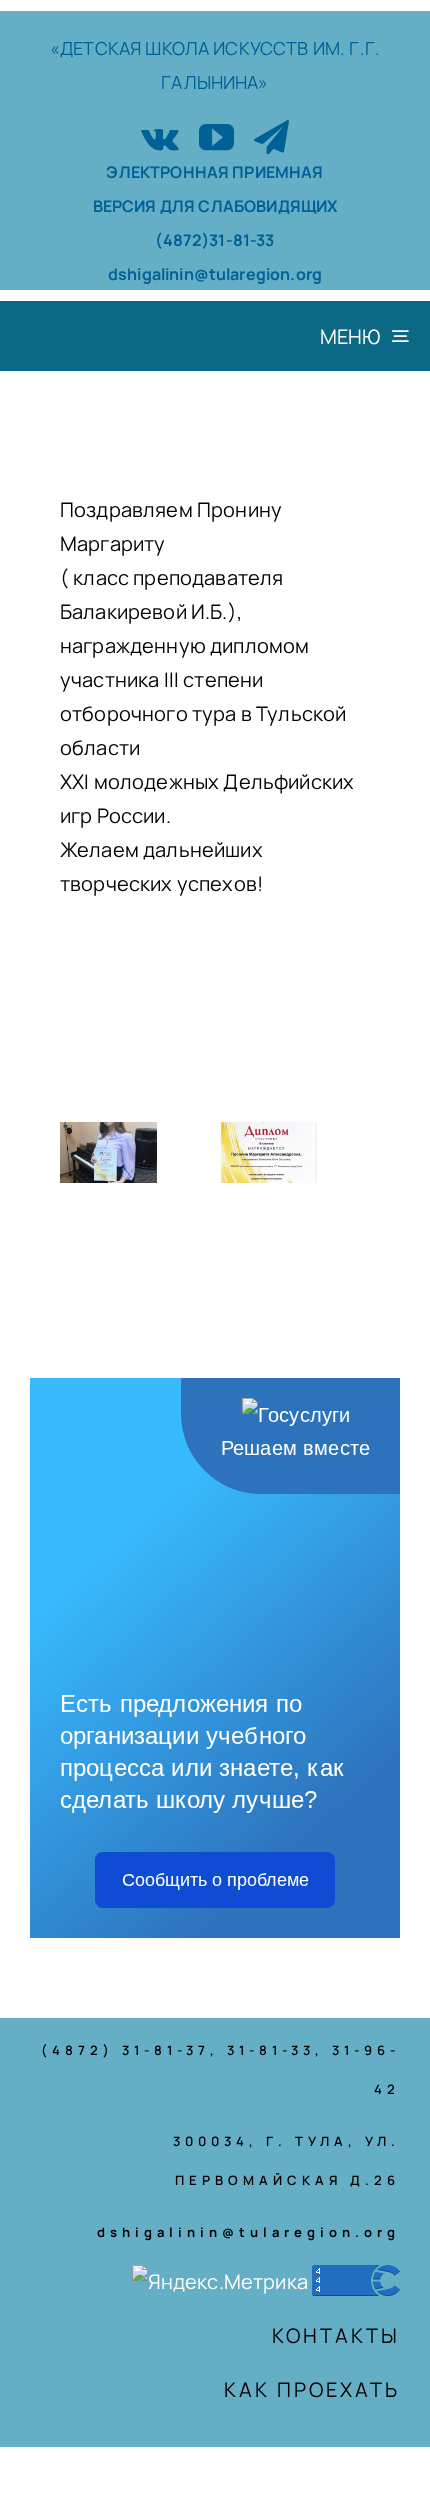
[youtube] (216, 136)
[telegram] (271, 136)
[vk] (160, 136)
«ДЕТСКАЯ (97, 48)
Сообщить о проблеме (215, 1880)
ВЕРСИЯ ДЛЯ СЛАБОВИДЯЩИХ (215, 206)
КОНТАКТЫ (336, 2335)
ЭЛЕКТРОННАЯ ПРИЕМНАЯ (214, 172)
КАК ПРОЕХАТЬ (312, 2389)
